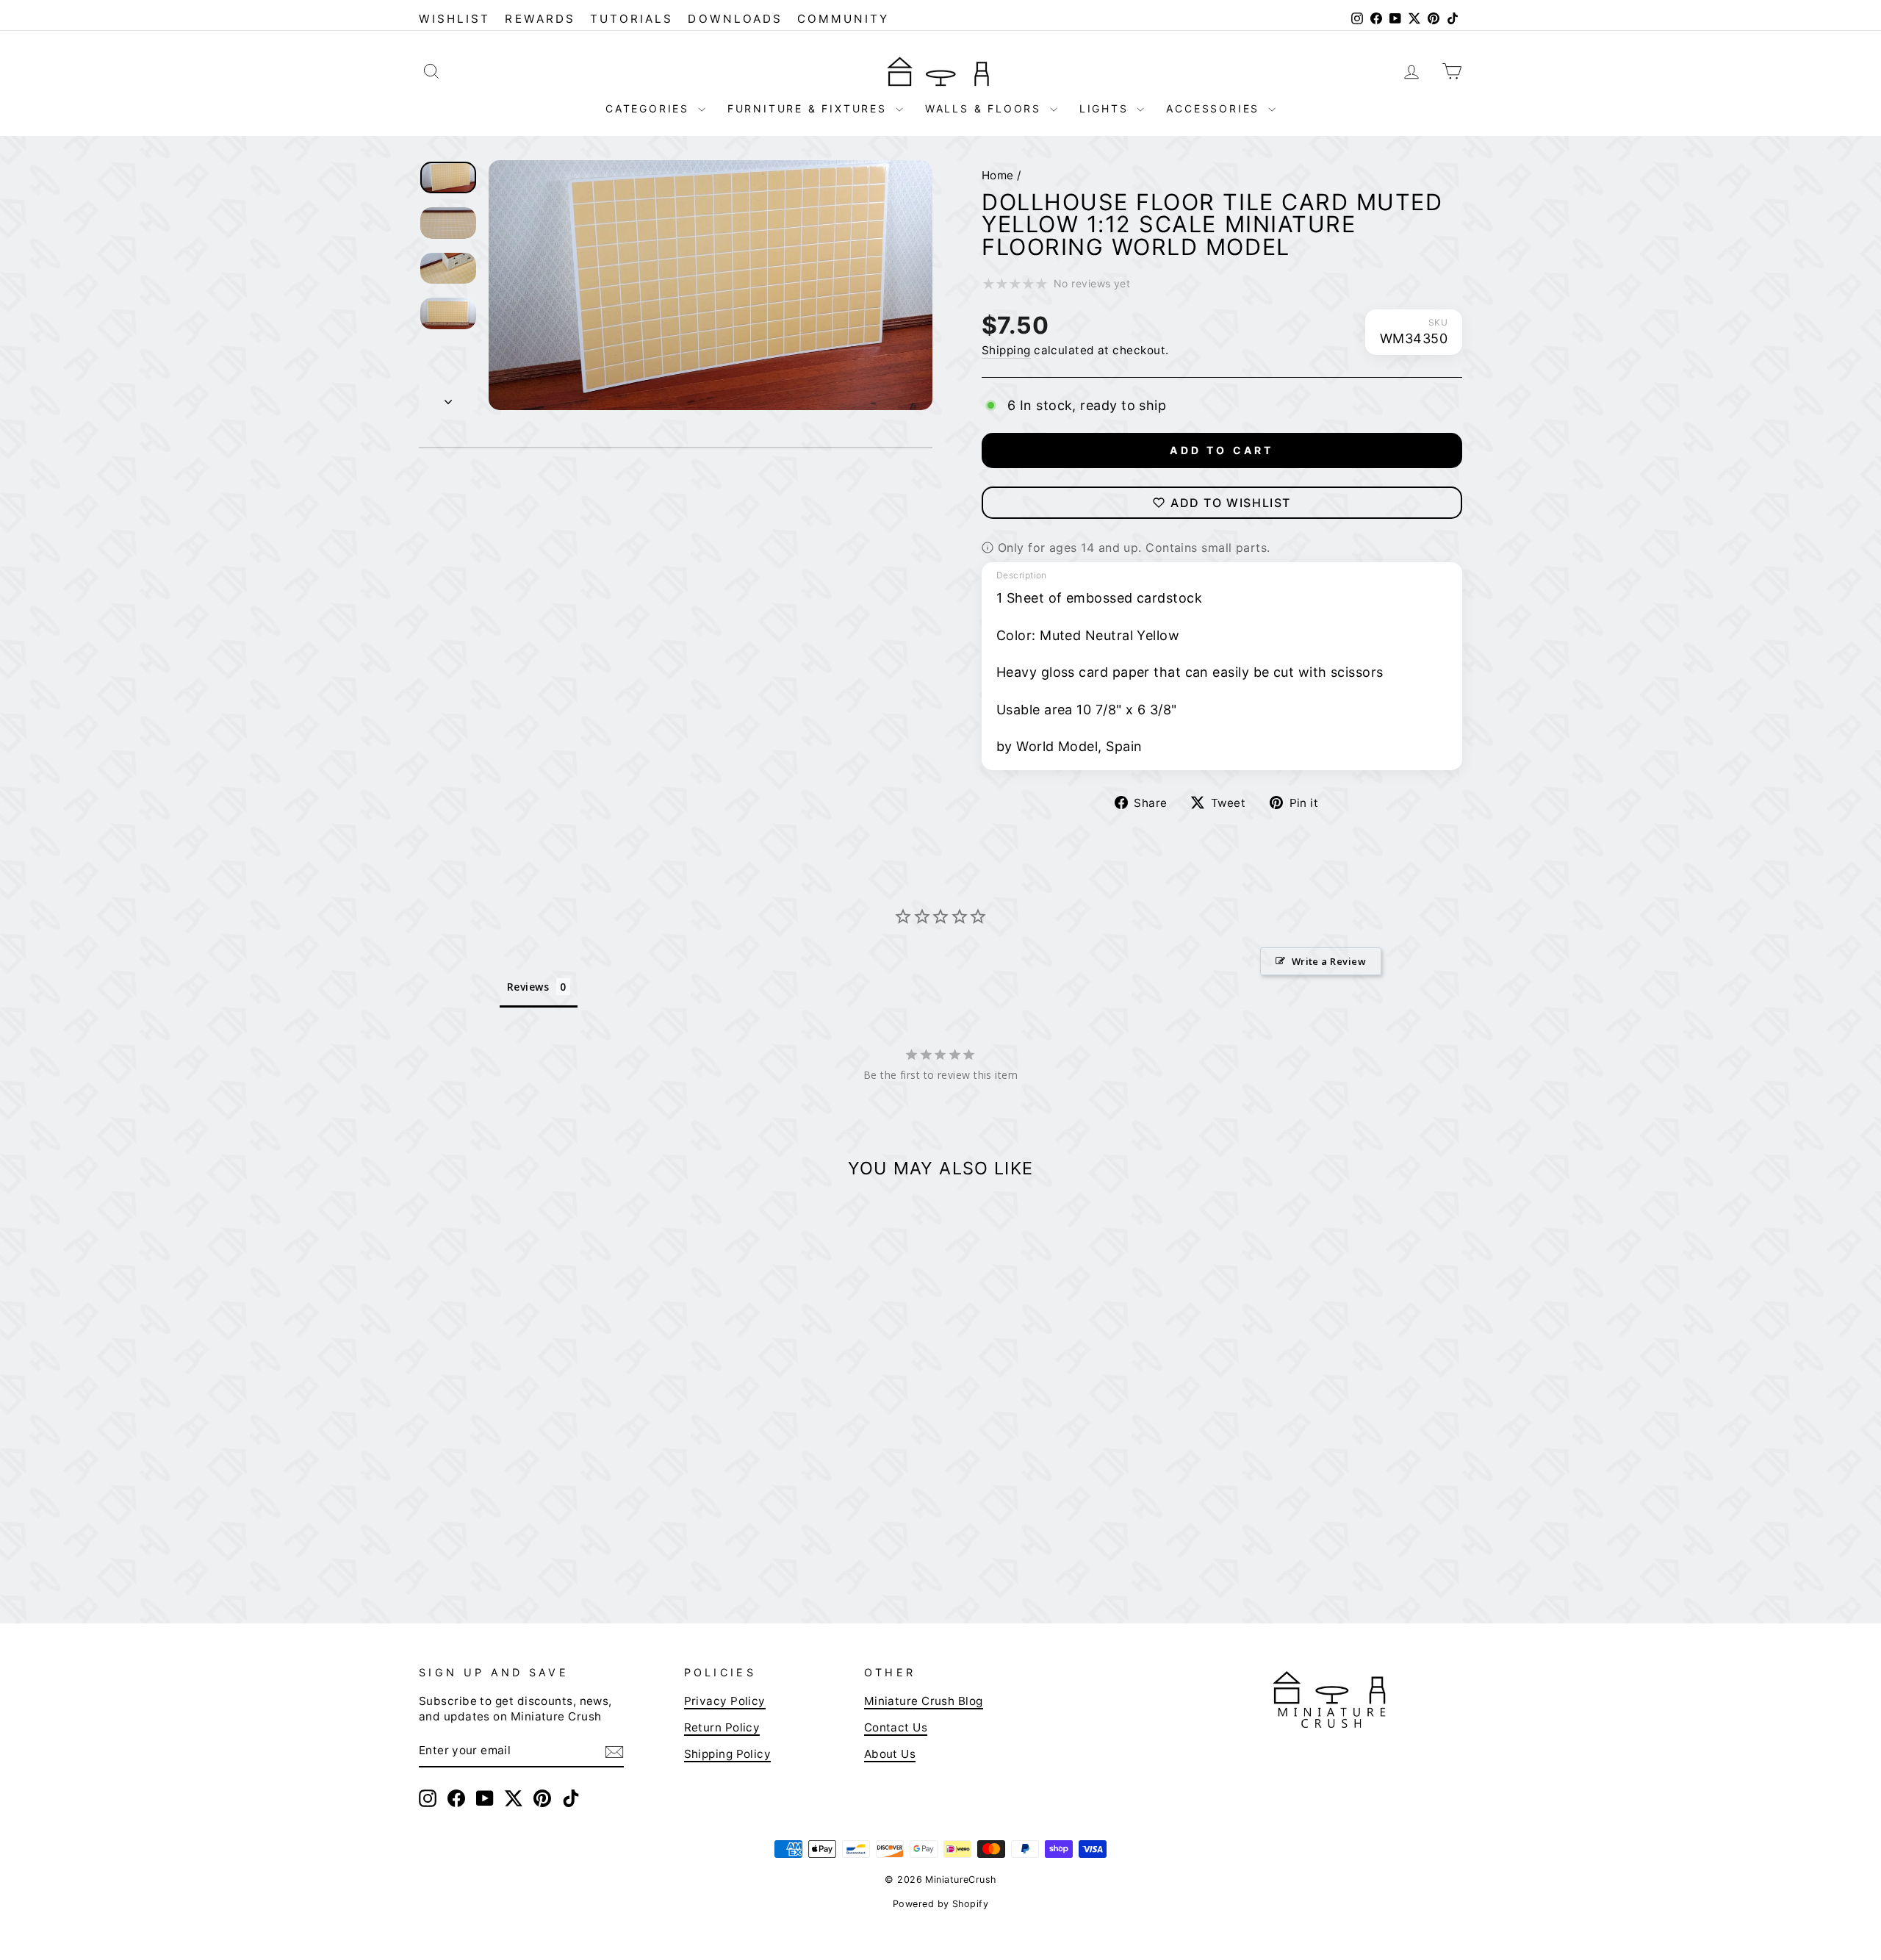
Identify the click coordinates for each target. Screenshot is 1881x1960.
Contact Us (896, 1727)
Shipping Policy (728, 1754)
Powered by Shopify (940, 1904)
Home (998, 175)
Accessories (1215, 108)
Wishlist (454, 19)
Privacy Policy (725, 1701)
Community (844, 19)
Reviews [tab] (528, 987)
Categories (650, 108)
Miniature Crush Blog (924, 1701)
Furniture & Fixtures (810, 108)
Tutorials (632, 19)
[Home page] (940, 71)
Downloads (735, 19)
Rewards (540, 19)
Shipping (1006, 350)
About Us (890, 1754)
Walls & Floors (986, 108)
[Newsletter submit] (614, 1751)
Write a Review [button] (1329, 961)
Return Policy (722, 1727)
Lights (1107, 108)
